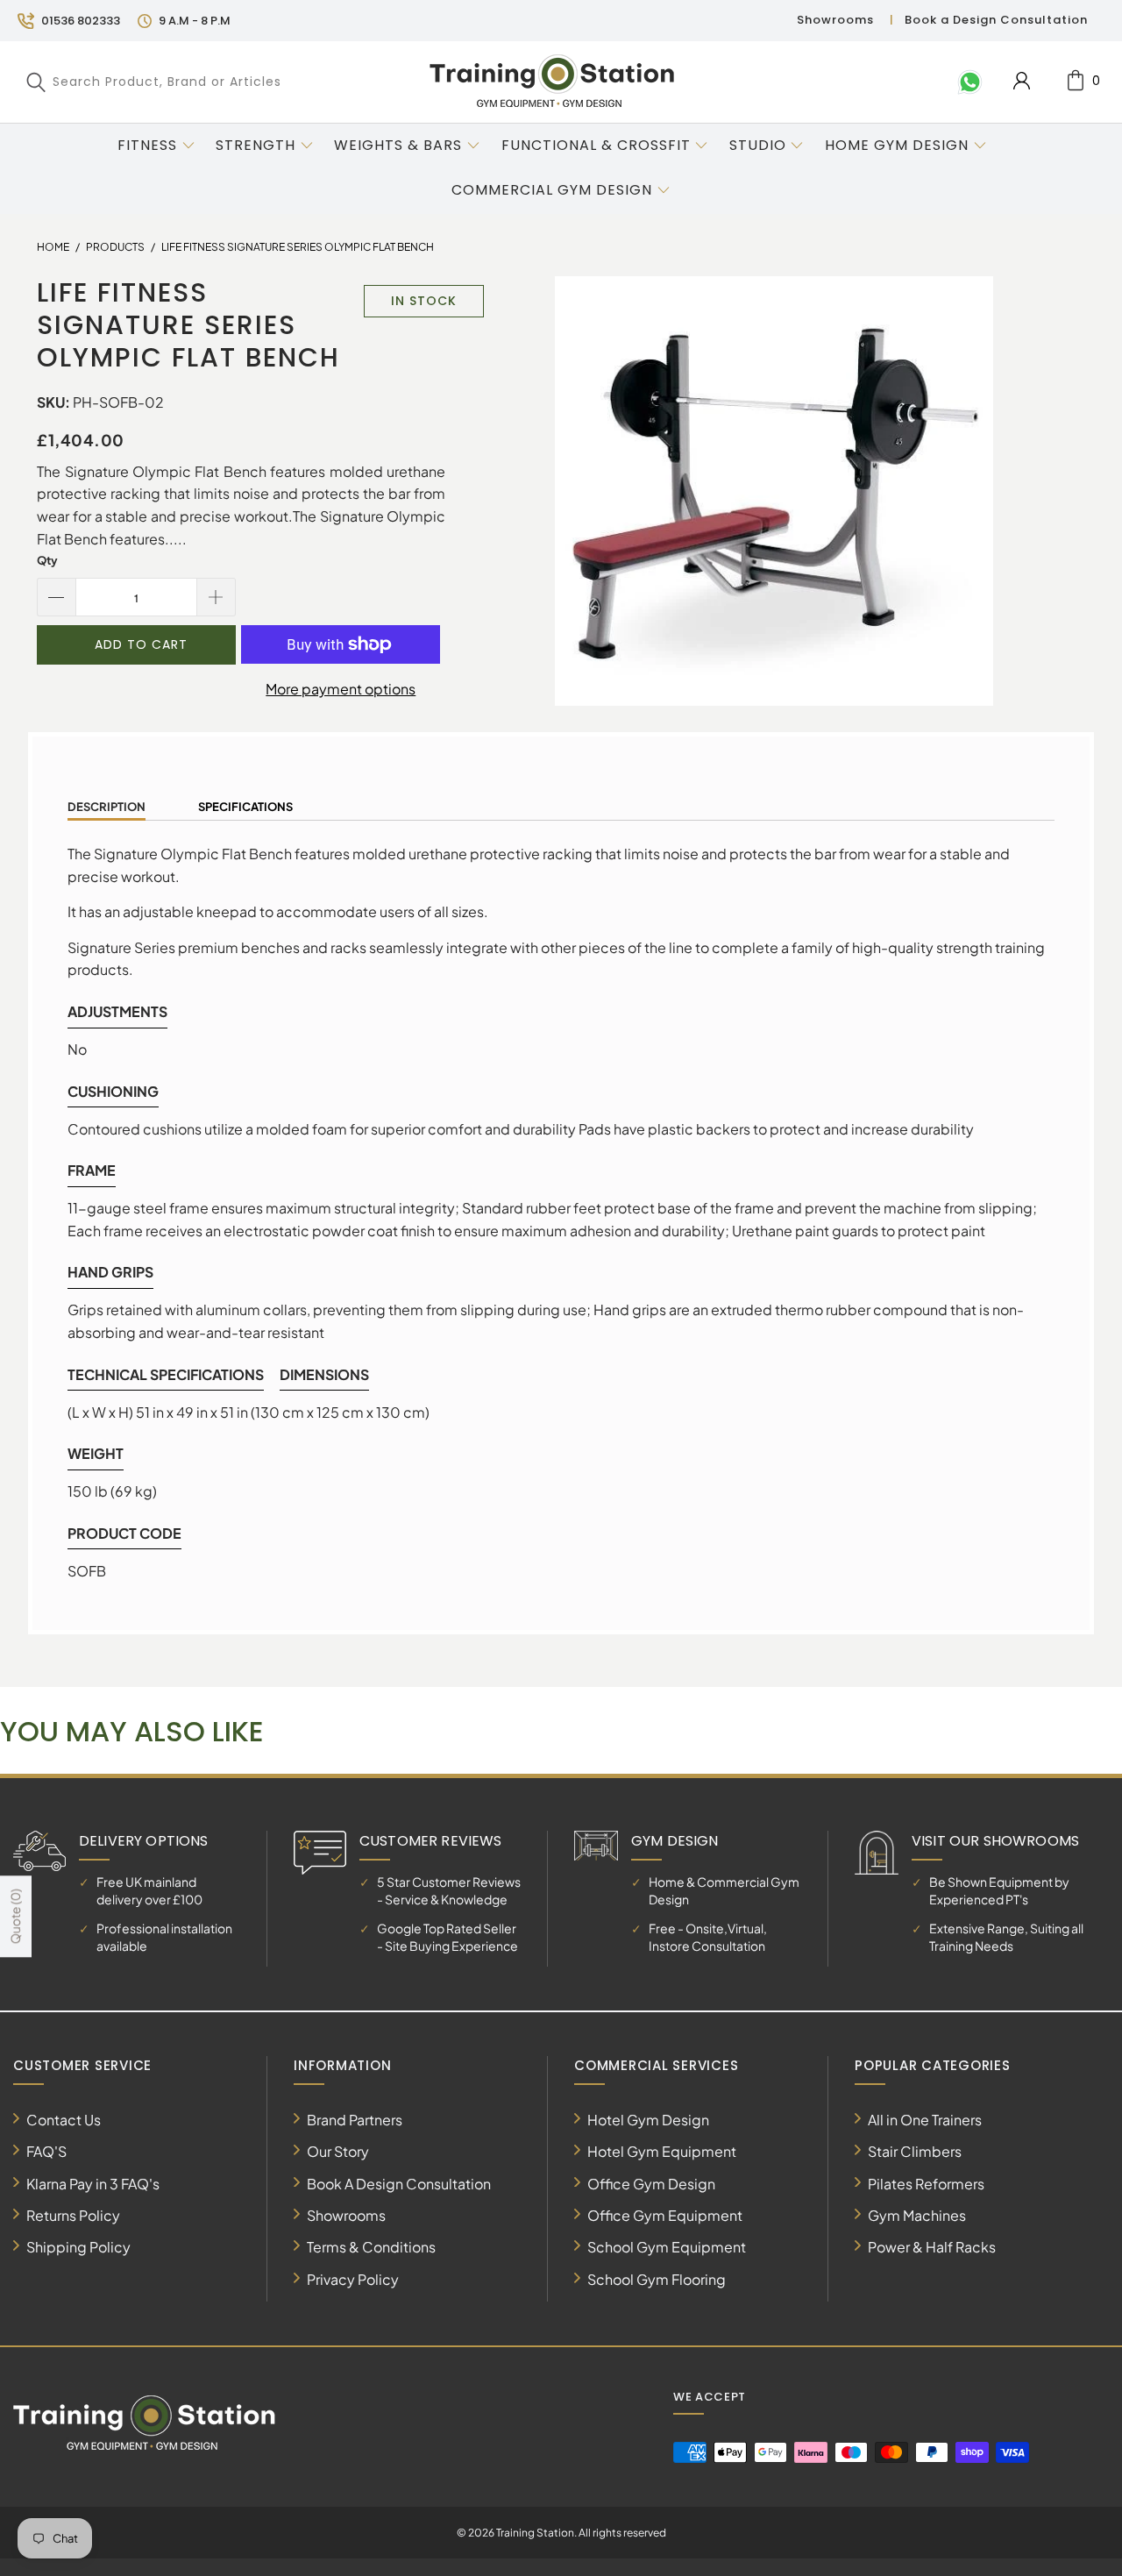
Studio (758, 145)
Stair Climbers (915, 2151)
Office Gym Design (651, 2184)
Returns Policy (73, 2215)
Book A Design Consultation (399, 2184)
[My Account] (1022, 81)
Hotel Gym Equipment (662, 2151)
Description (107, 807)
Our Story (338, 2151)
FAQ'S (46, 2151)
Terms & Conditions (371, 2247)
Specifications (245, 807)
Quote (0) (15, 1916)
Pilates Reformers (926, 2184)
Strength (256, 145)
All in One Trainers (925, 2120)
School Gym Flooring (657, 2279)
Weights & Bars (398, 145)
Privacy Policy (353, 2279)
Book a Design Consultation (996, 20)
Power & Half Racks (932, 2247)
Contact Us (64, 2120)
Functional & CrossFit (596, 145)
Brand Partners (355, 2120)
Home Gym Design (897, 145)
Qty (47, 560)
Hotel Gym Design (648, 2120)
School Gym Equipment (667, 2247)
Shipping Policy (78, 2247)
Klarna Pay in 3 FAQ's (93, 2184)
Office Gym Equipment (665, 2215)
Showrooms (835, 20)
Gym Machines (917, 2215)
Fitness (147, 145)
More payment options (341, 689)
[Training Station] (552, 82)
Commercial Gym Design (554, 190)
